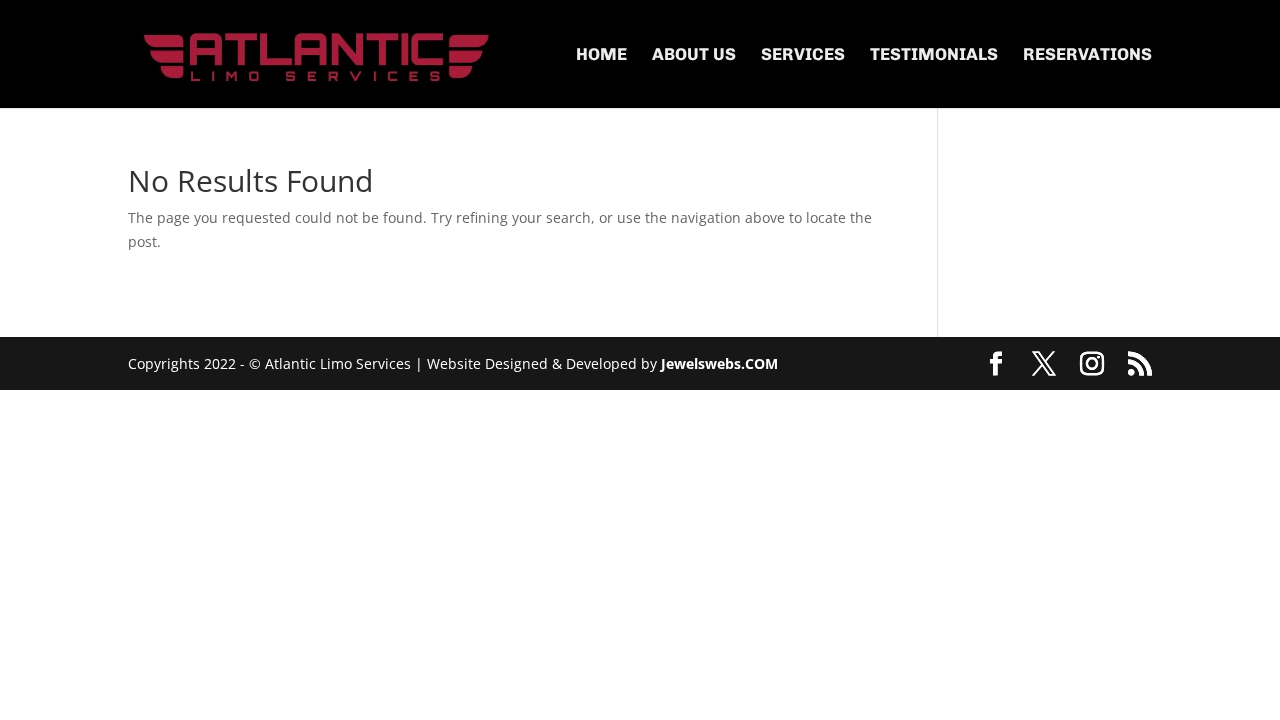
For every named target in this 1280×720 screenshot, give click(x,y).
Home (601, 55)
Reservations (1087, 55)
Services (803, 55)
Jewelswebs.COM (719, 363)
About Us (694, 55)
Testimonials (934, 55)
